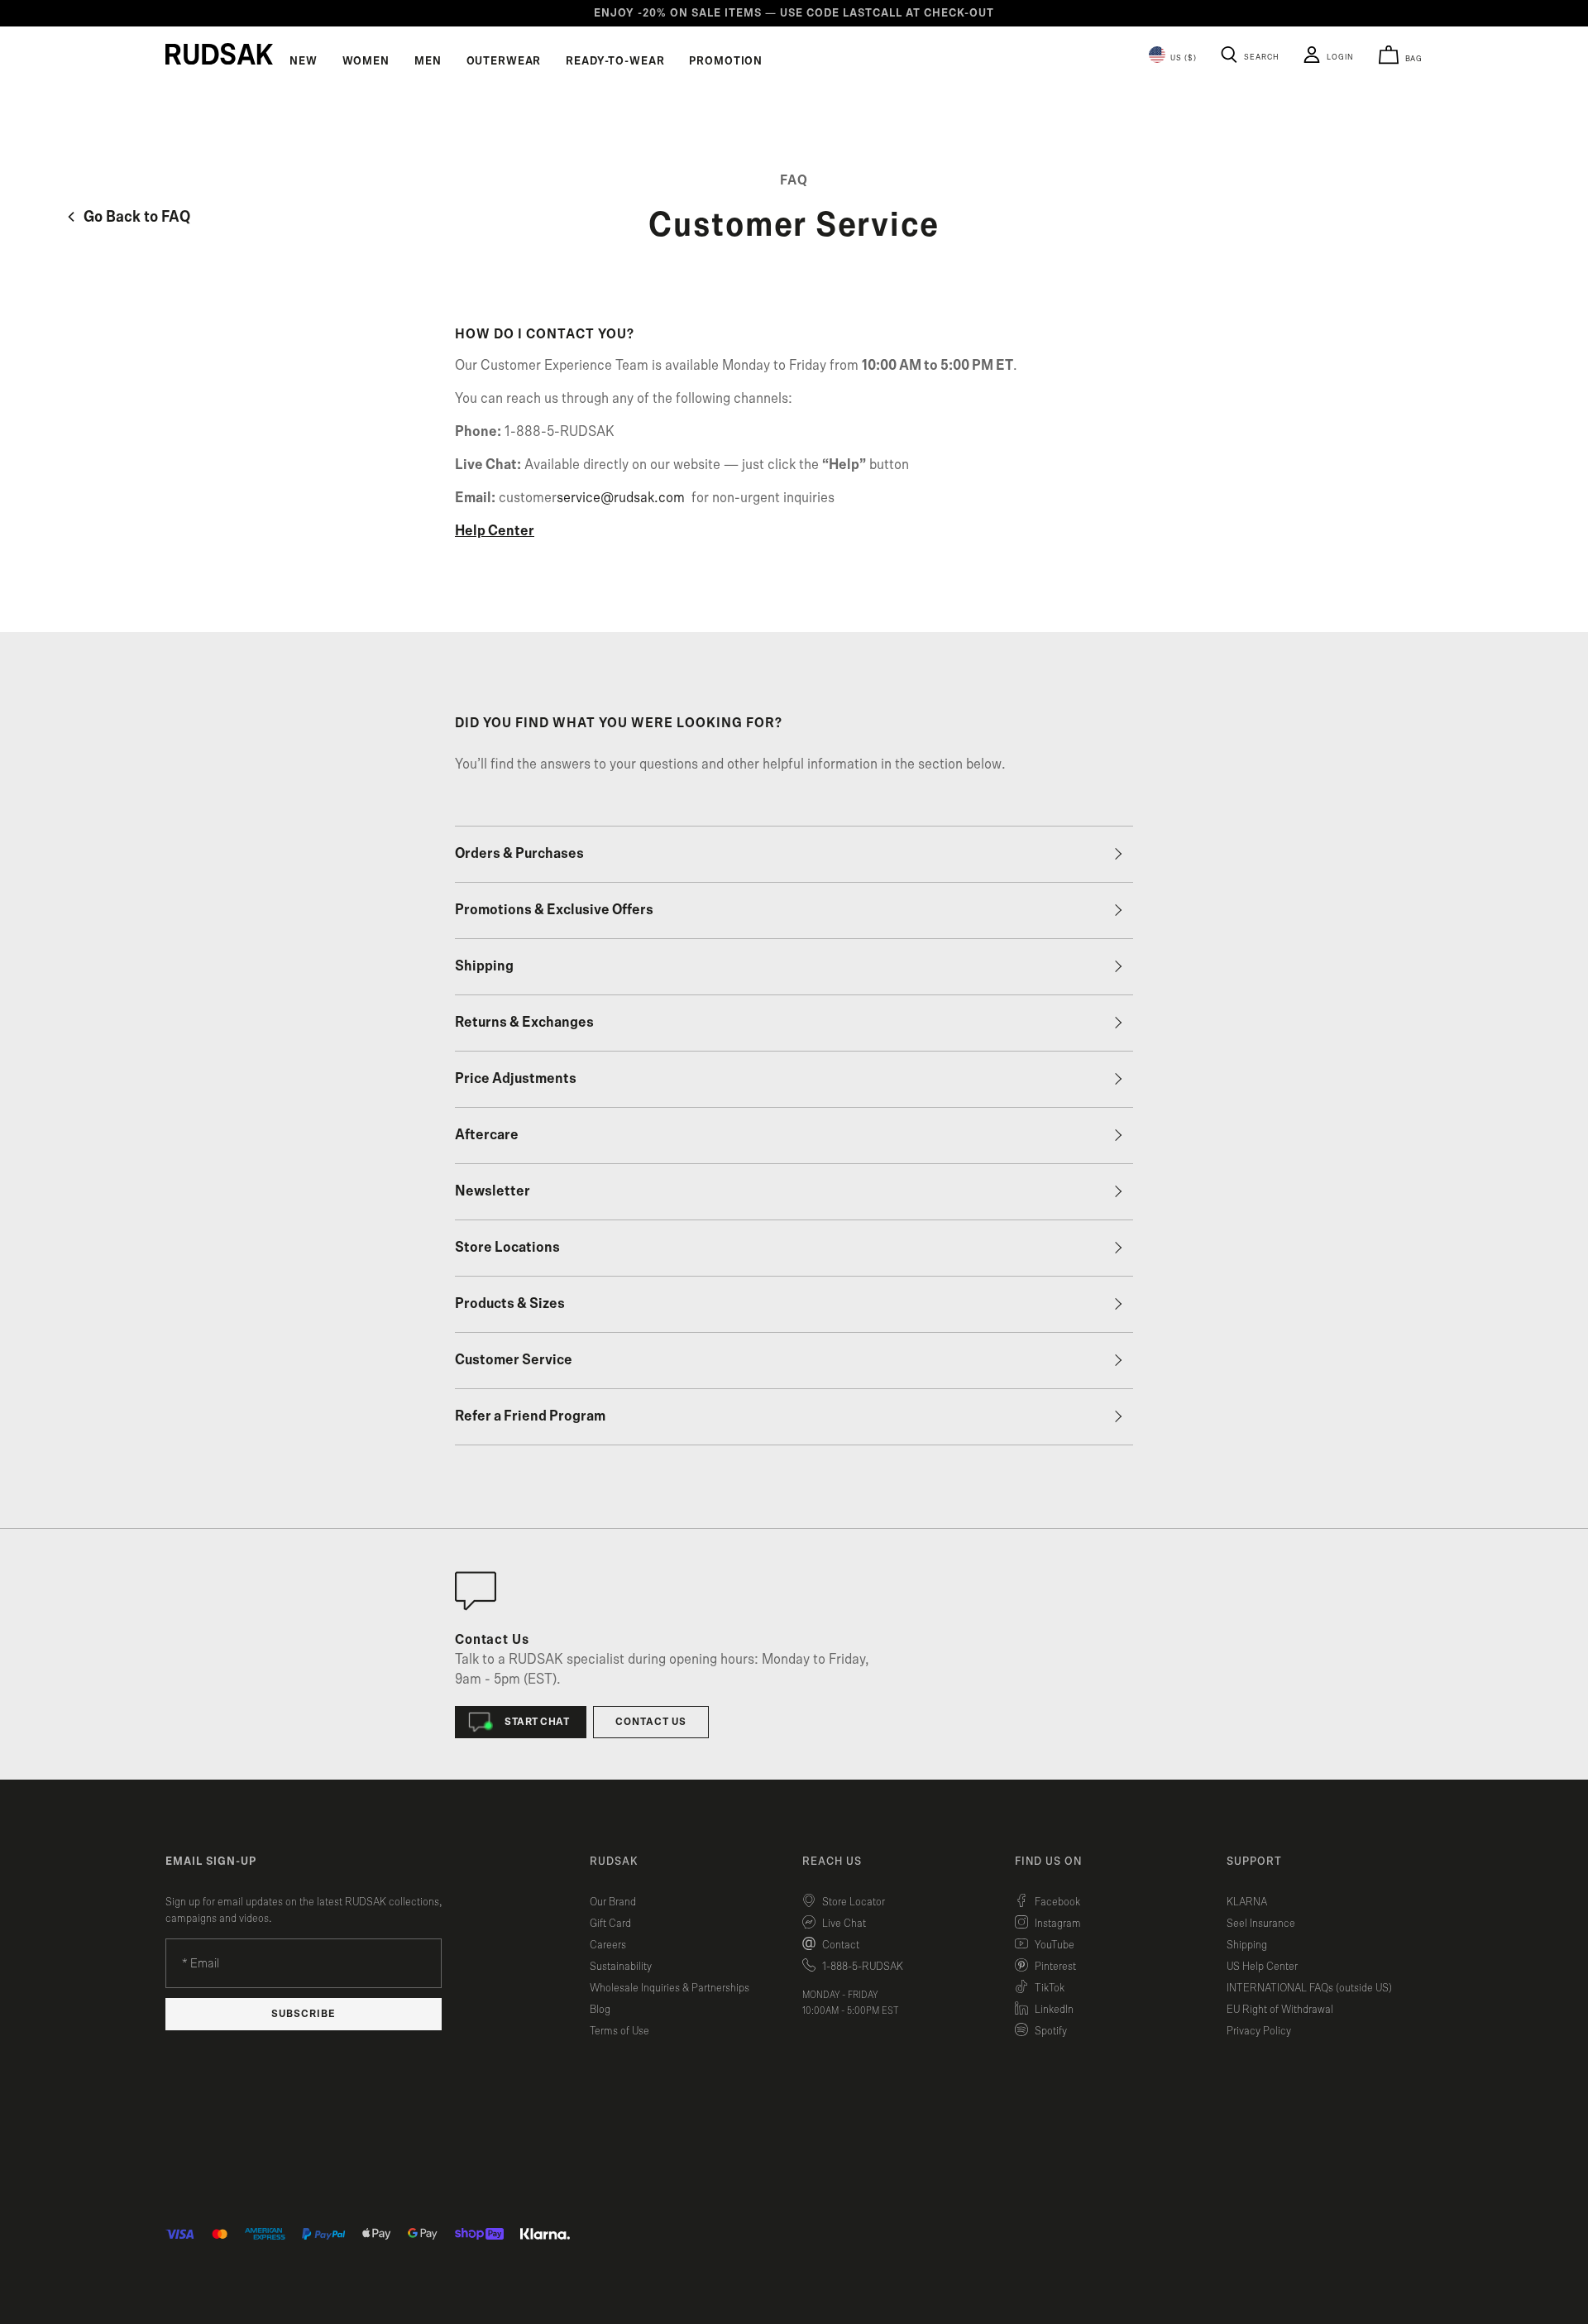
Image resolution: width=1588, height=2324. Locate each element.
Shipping (484, 966)
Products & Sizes (510, 1304)
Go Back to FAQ (135, 217)
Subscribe (304, 2014)
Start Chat (537, 1722)
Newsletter (493, 1191)
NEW (304, 61)
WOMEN (366, 61)
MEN (428, 61)
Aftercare (487, 1135)
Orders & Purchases (519, 854)
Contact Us (651, 1722)
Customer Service (514, 1360)
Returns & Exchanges (524, 1023)
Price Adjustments (516, 1079)
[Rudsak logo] (219, 54)
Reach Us (832, 1862)
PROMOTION (726, 61)
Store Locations (507, 1248)
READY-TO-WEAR (615, 61)
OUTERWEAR (504, 61)
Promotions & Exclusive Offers (554, 910)
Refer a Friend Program (530, 1416)
